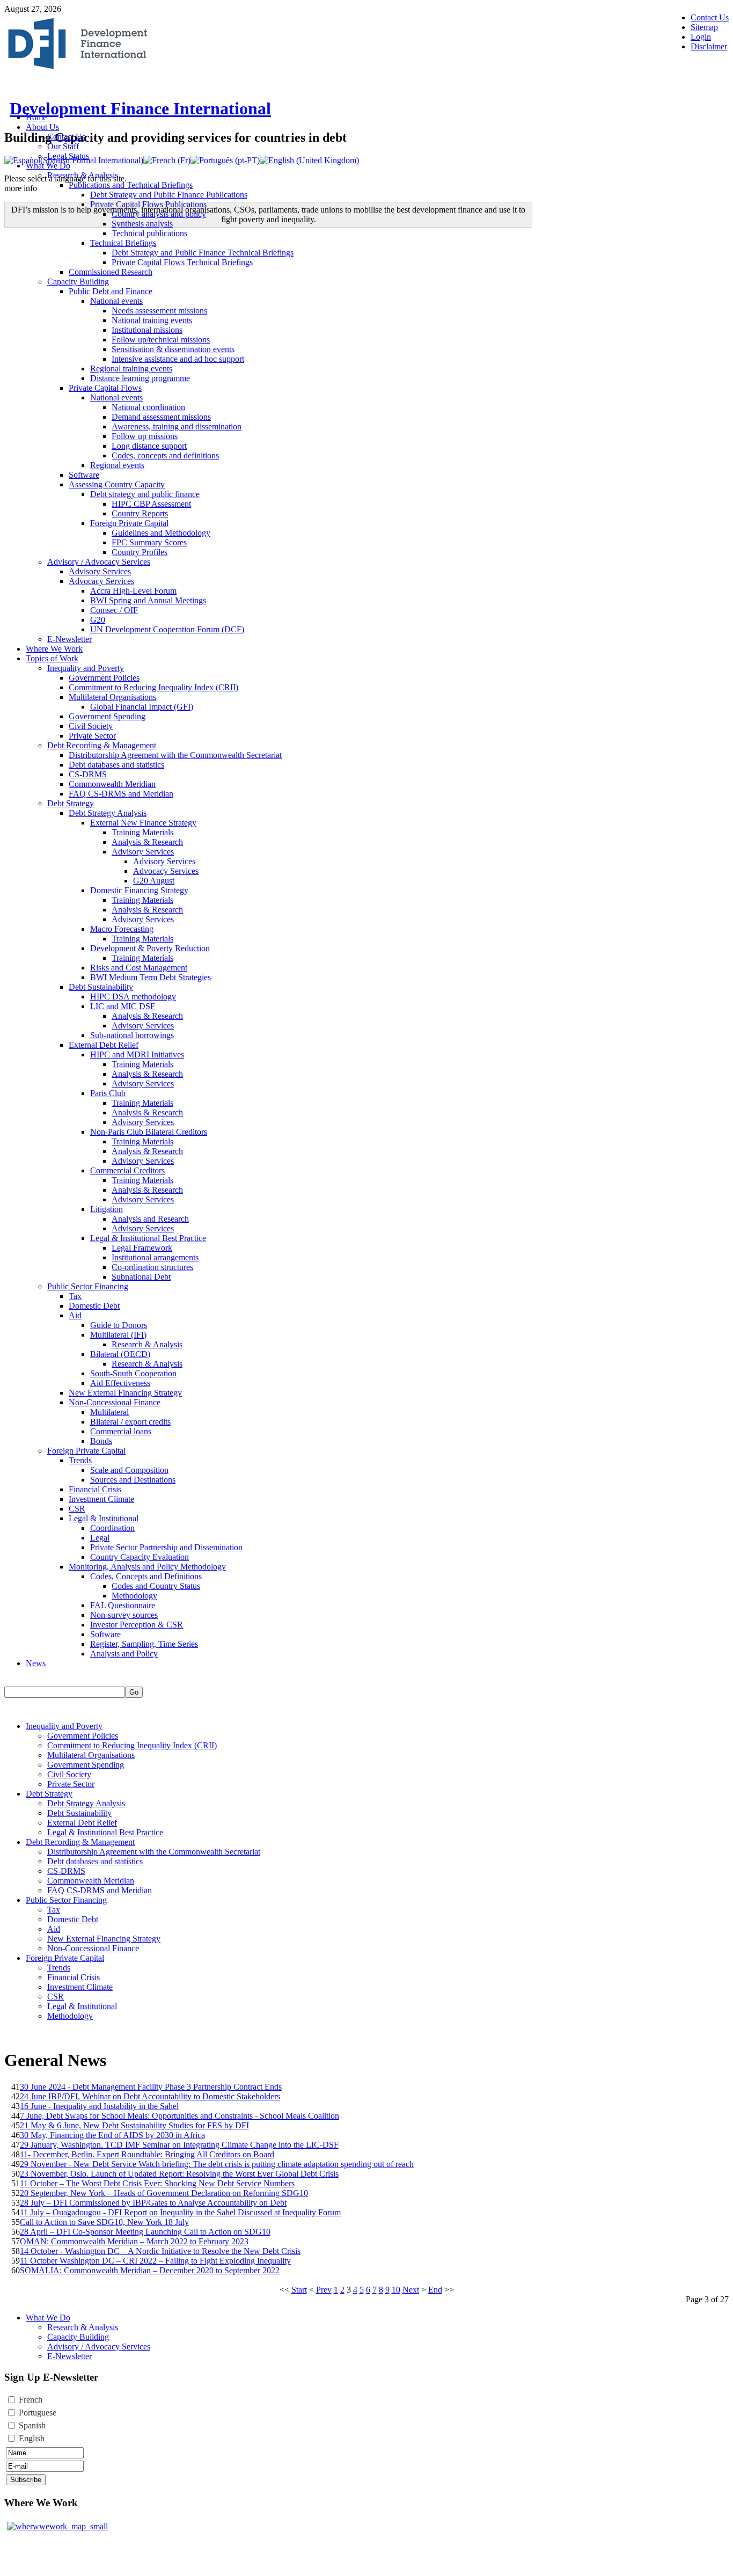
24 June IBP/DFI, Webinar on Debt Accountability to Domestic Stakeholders (150, 2096)
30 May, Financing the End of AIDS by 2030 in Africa (112, 2135)
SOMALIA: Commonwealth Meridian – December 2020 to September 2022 (150, 2270)
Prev (324, 2290)
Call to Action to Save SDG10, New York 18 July (104, 2222)
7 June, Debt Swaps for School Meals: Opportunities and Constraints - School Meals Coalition (179, 2116)
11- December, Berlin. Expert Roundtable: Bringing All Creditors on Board (147, 2154)
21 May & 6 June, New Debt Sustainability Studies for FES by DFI (134, 2125)
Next (411, 2290)
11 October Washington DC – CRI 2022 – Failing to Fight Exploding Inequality (155, 2261)
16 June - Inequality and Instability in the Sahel (99, 2106)
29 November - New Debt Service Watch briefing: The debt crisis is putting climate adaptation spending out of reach (217, 2164)
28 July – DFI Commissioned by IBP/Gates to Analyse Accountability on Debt (153, 2203)
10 (396, 2290)
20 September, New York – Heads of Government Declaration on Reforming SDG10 (164, 2193)
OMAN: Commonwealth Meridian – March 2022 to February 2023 (134, 2241)
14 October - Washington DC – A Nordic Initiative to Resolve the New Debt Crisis (160, 2251)
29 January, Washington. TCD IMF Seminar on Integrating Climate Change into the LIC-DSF (179, 2145)
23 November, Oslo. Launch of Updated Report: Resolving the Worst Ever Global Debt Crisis (179, 2174)
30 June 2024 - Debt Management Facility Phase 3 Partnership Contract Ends (151, 2087)
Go (134, 1692)
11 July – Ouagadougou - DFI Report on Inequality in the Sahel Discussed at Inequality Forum (180, 2212)
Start (299, 2290)
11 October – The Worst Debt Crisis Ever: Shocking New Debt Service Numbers (157, 2183)
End (435, 2290)
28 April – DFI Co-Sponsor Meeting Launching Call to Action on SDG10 (145, 2232)
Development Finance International (140, 108)
